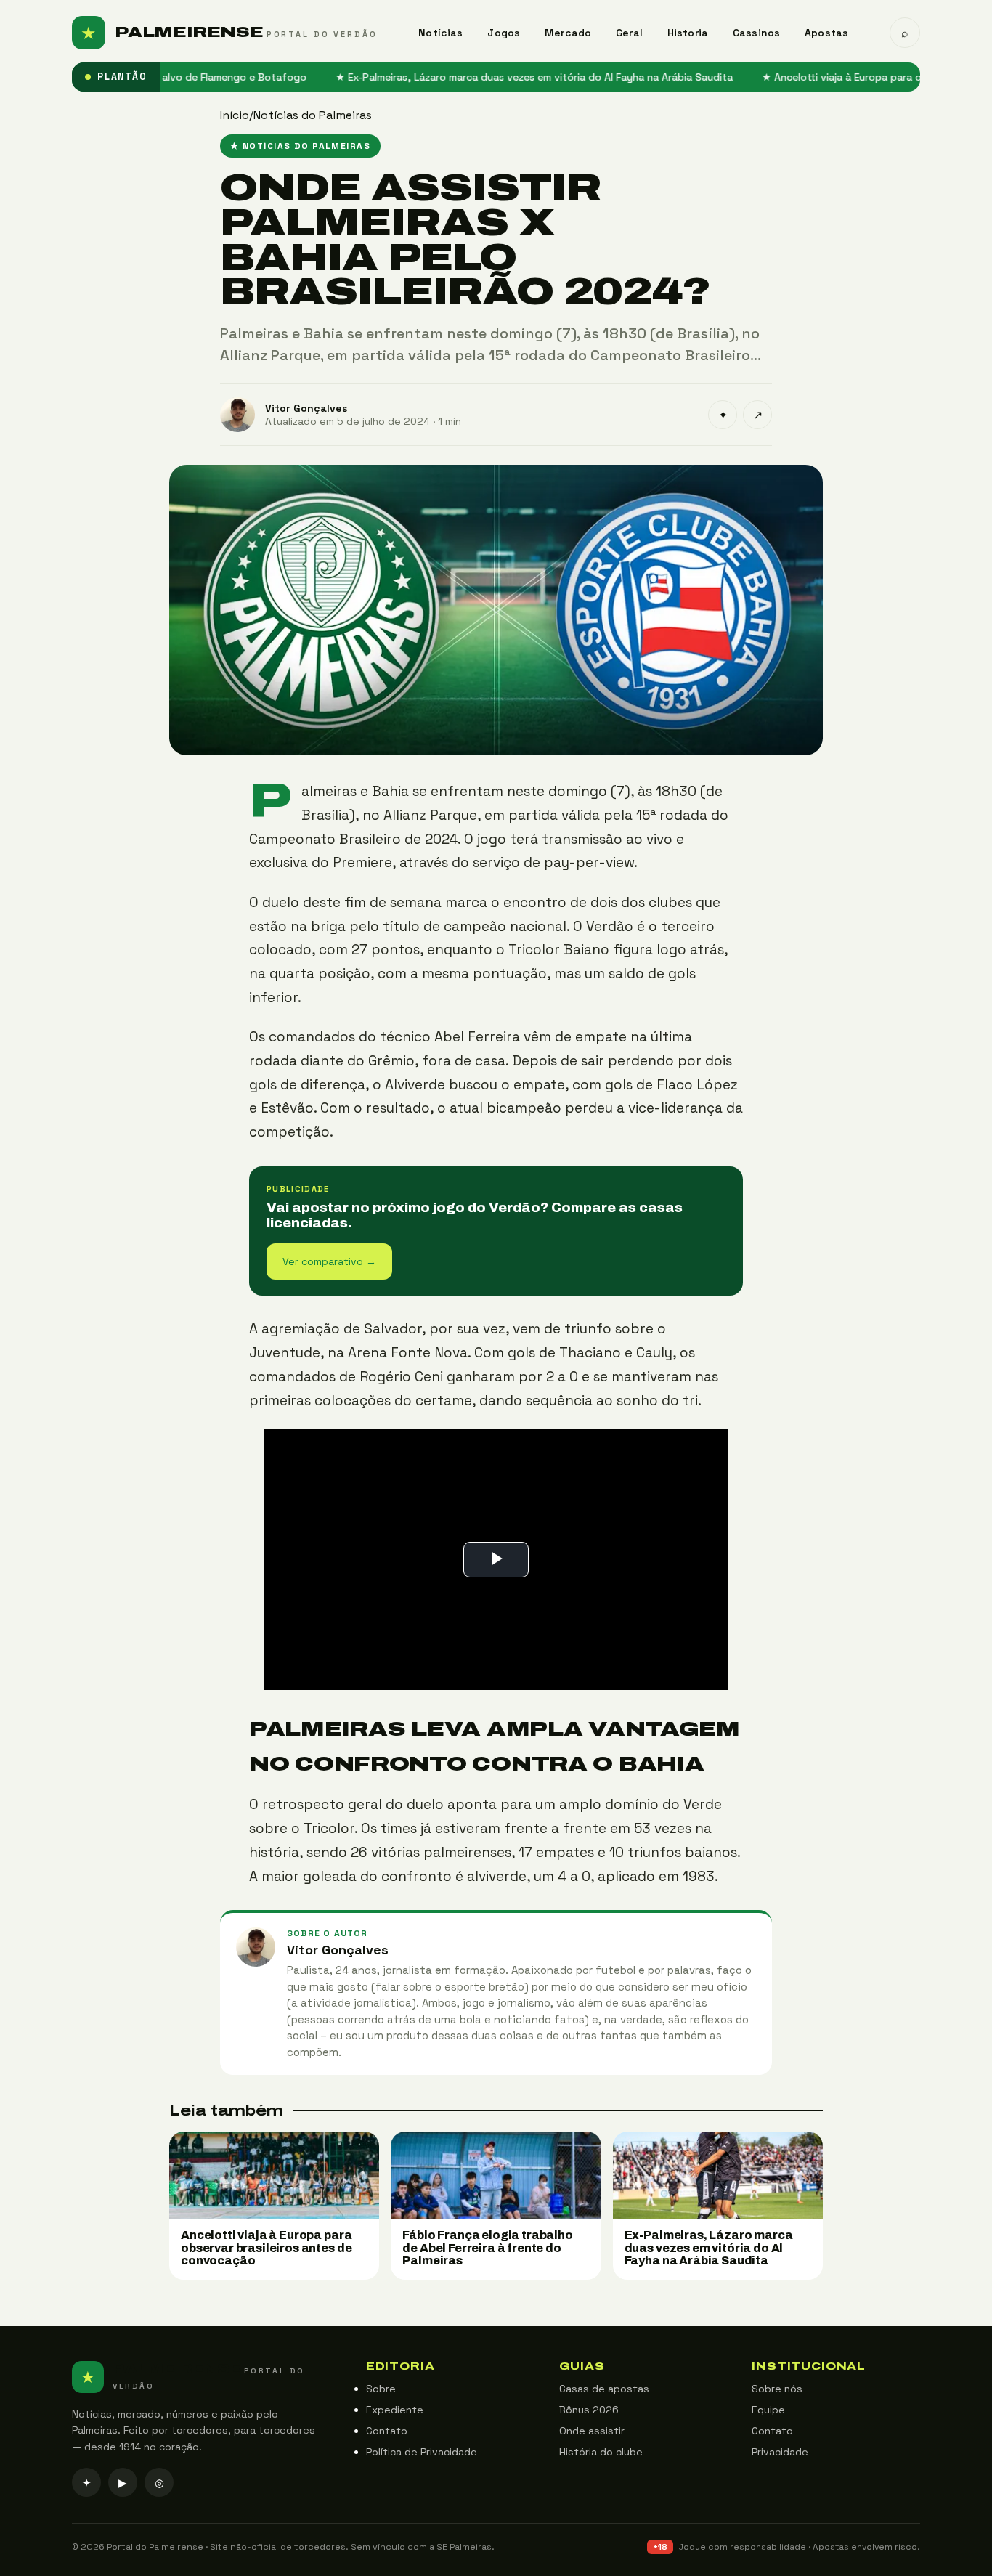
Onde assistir (592, 2431)
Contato (387, 2431)
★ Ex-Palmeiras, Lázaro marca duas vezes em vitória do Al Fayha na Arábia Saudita (467, 77)
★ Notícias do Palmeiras (300, 146)
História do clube (601, 2452)
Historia (688, 33)
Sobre (381, 2389)
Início (235, 115)
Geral (629, 33)
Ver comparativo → (329, 1261)
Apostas (826, 33)
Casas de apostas (604, 2389)
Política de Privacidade (422, 2452)
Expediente (395, 2410)
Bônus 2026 (589, 2410)
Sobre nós (777, 2389)
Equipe (768, 2410)
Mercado (568, 33)
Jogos (504, 33)
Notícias (440, 33)
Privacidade (780, 2452)
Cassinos (756, 33)
